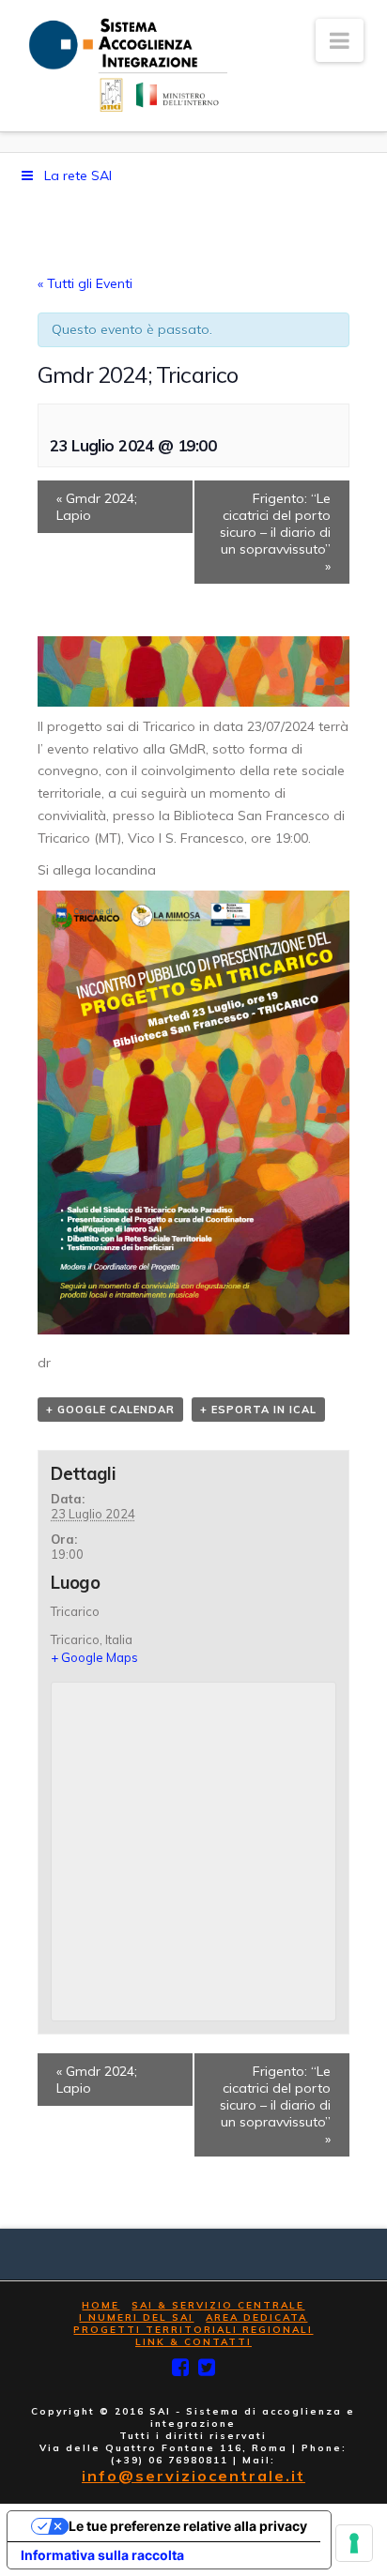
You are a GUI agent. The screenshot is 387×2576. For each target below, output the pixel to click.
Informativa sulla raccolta (102, 2555)
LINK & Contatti (193, 2342)
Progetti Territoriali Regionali (193, 2330)
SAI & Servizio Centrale (218, 2305)
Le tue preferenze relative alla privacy (188, 2526)
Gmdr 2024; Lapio (97, 507)
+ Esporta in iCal (258, 1410)
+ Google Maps (94, 1657)
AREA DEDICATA (256, 2317)
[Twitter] (207, 2367)
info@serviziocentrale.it (193, 2476)
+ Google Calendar (110, 1410)
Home (101, 2305)
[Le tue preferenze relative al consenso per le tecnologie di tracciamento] (354, 2543)
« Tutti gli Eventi (85, 283)
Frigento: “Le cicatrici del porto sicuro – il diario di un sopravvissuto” (275, 532)
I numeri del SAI (136, 2317)
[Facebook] (180, 2367)
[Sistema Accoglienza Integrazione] (125, 65)
